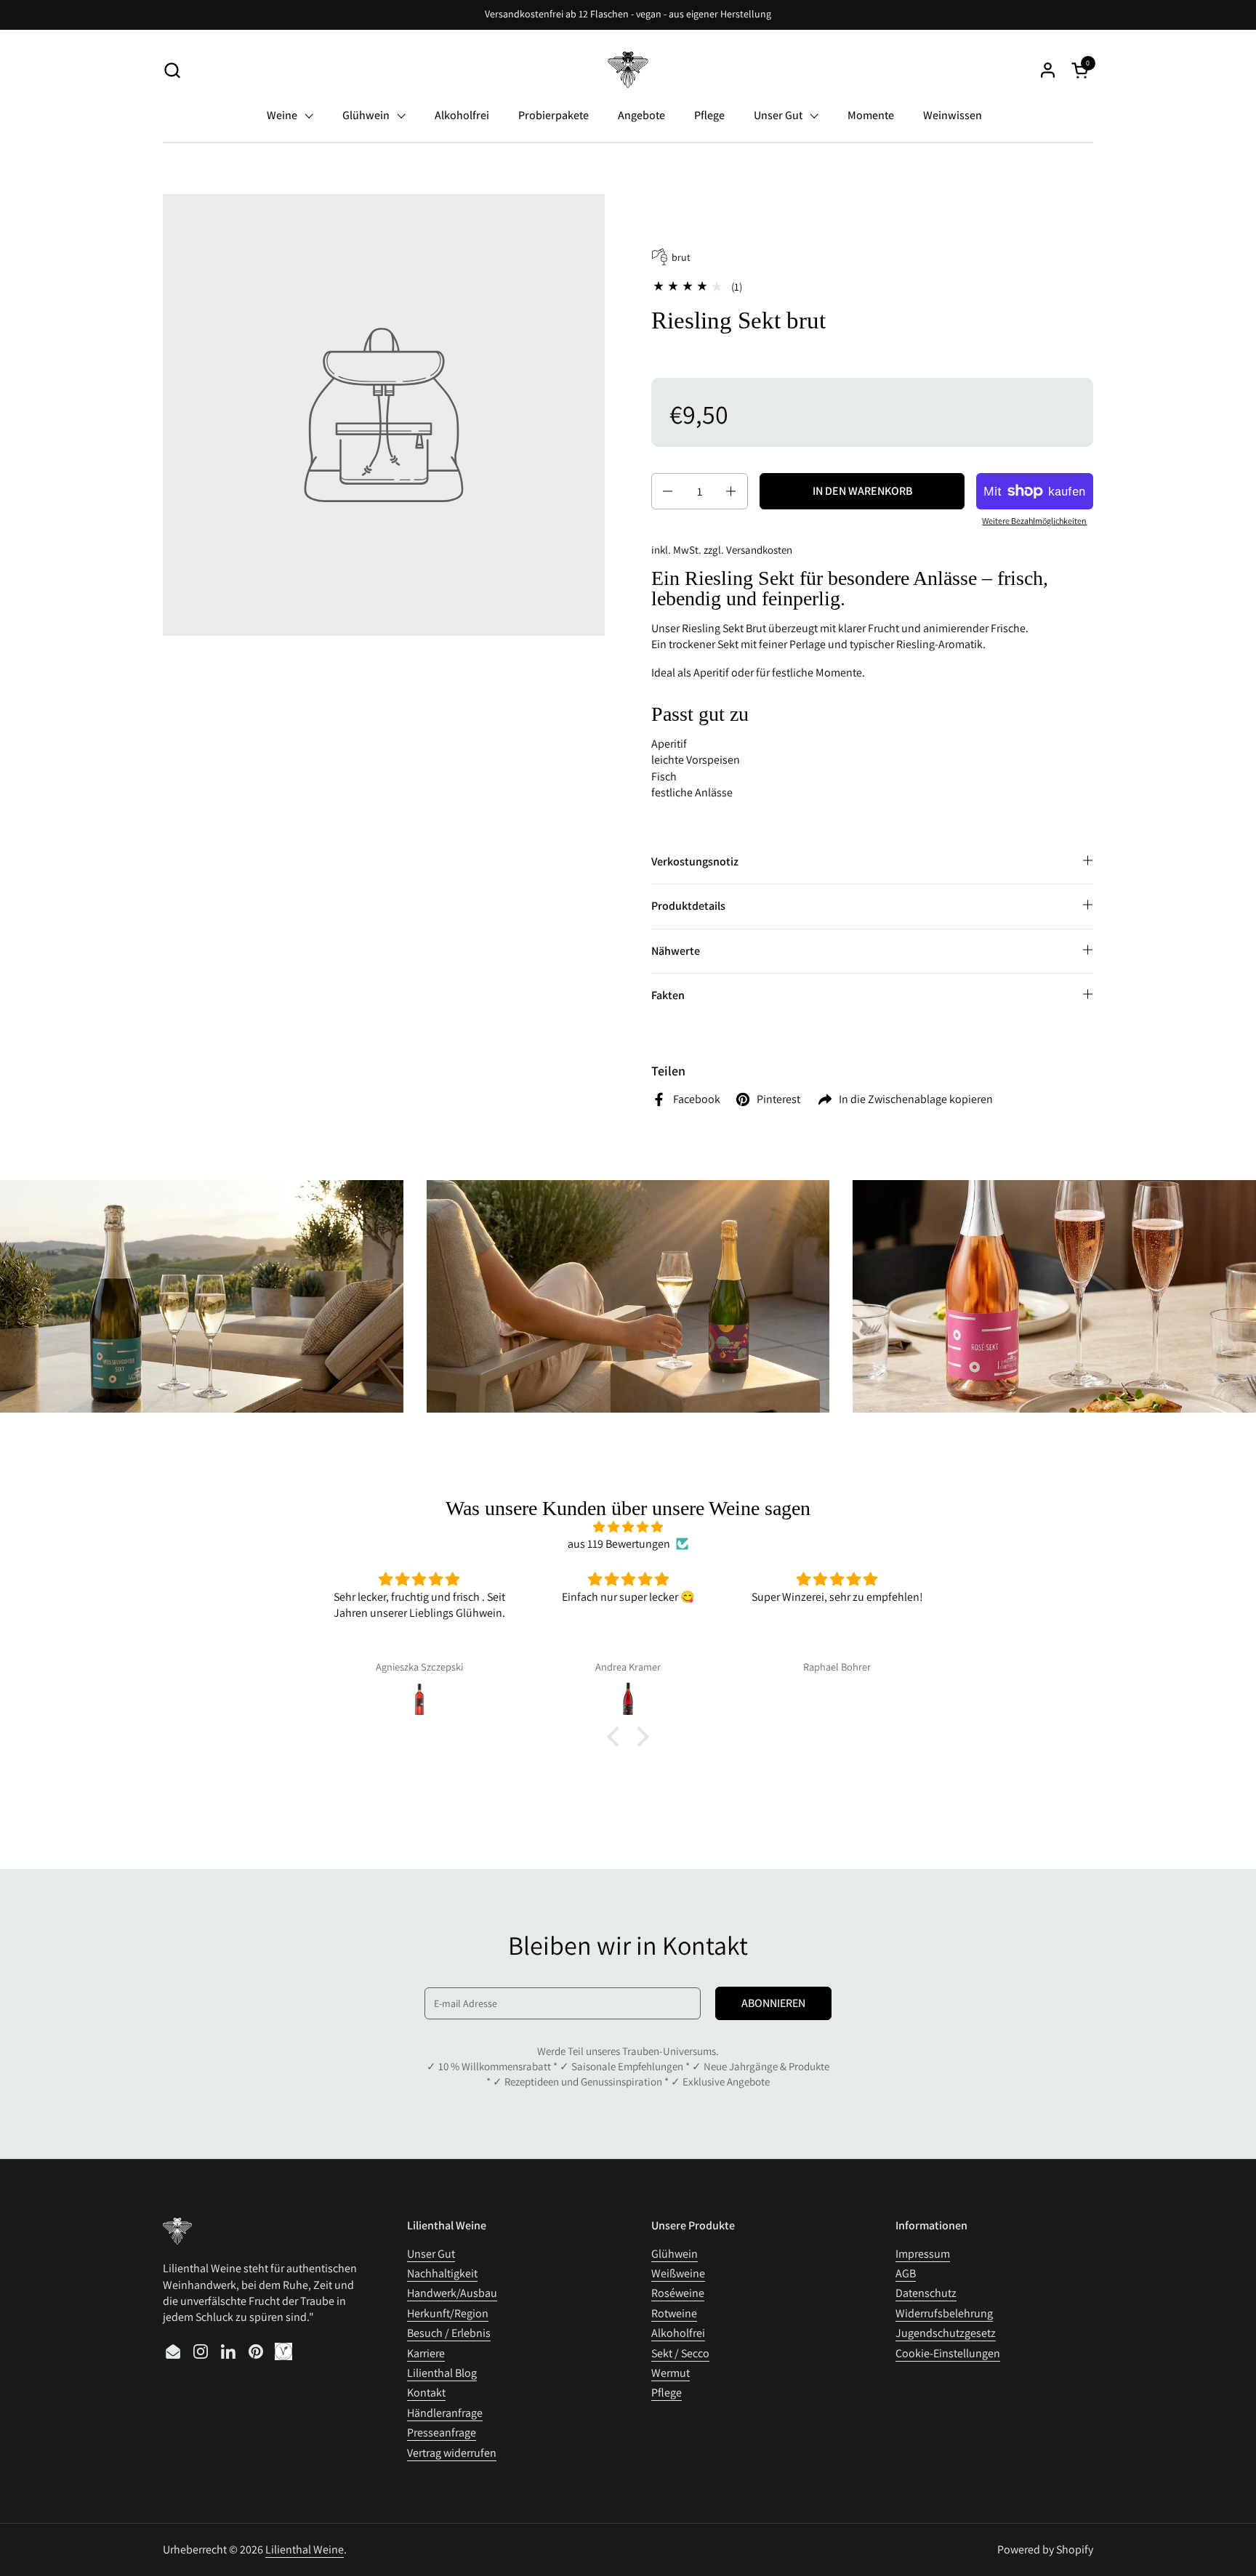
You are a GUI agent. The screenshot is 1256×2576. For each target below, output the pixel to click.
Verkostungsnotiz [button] (695, 861)
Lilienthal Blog (442, 2373)
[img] (628, 1527)
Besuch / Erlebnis (449, 2333)
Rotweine (674, 2313)
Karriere (426, 2353)
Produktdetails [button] (688, 906)
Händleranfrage (445, 2413)
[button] (172, 70)
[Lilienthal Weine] (628, 70)
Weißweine (678, 2273)
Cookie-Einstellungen (948, 2353)
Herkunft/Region (448, 2313)
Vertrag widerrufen (452, 2453)
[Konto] (1048, 70)
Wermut (671, 2373)
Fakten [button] (668, 995)
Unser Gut (431, 2254)
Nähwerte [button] (676, 951)
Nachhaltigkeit (442, 2273)
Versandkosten (759, 550)
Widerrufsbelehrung (944, 2313)
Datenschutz (926, 2293)
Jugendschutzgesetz (946, 2333)
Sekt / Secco (680, 2353)
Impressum (923, 2254)
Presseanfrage (442, 2432)
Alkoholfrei (678, 2333)
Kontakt (426, 2393)
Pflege (667, 2393)
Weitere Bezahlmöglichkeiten (1034, 521)
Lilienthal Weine (305, 2549)
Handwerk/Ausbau (452, 2293)
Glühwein (675, 2254)
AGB (906, 2273)
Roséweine (678, 2293)
